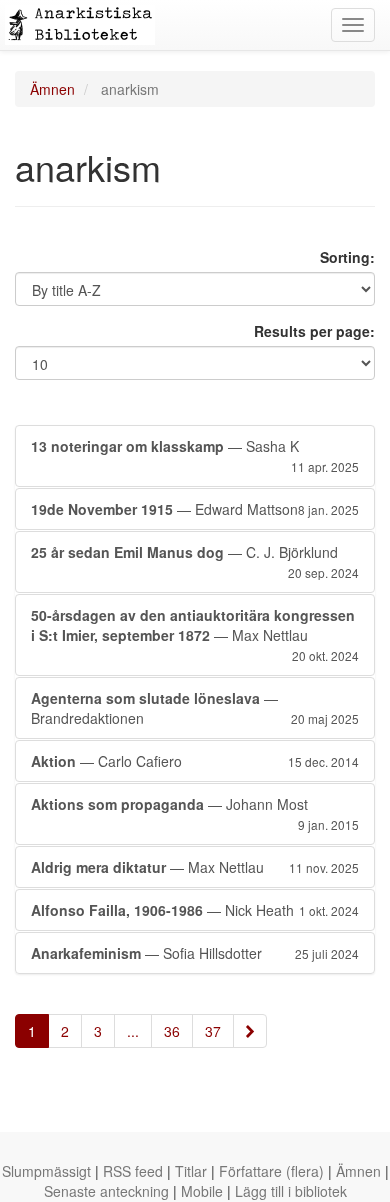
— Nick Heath (195, 910)
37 (213, 1031)
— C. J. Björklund (195, 561)
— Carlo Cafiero (195, 761)
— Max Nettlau (195, 634)
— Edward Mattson (195, 509)
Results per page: (314, 331)
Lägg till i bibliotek (291, 1191)
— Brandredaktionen (195, 708)
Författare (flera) (271, 1171)
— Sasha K (195, 455)
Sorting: (347, 257)
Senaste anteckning (106, 1191)
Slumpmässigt (46, 1171)
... (133, 1031)
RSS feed (133, 1171)
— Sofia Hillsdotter (195, 953)
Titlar (191, 1171)
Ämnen (52, 89)
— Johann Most (195, 813)
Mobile (202, 1191)
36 (172, 1031)
